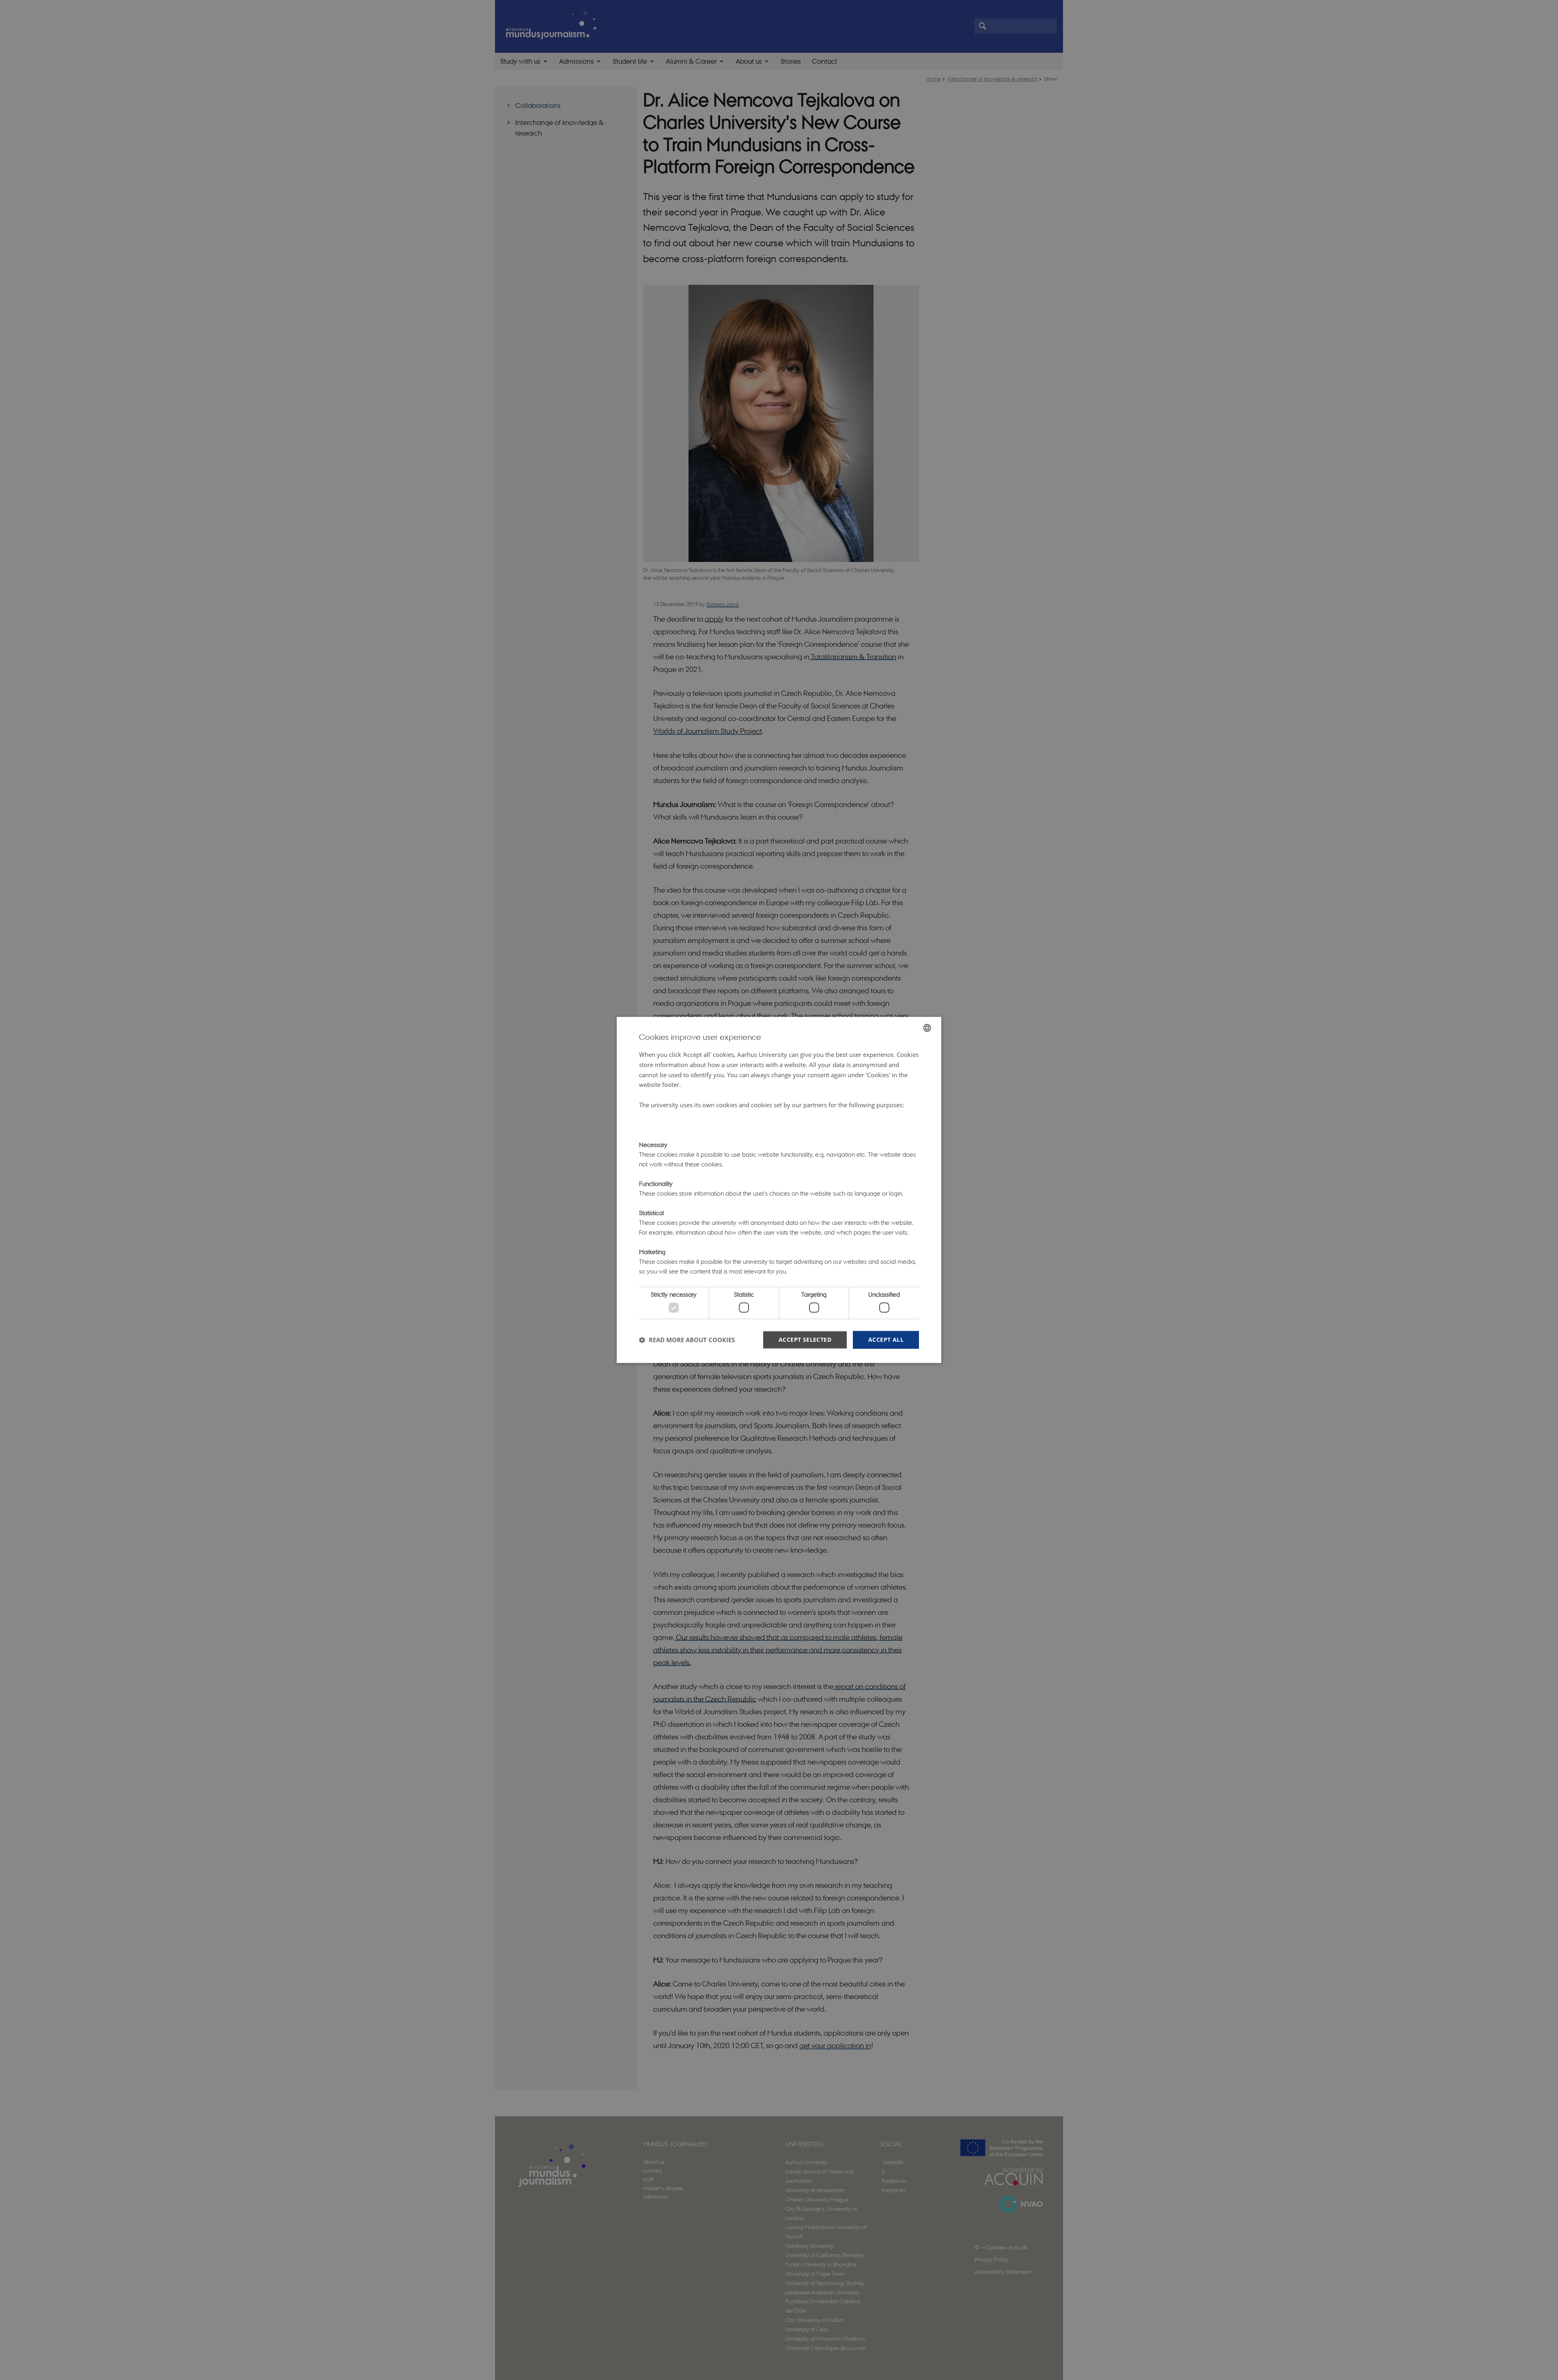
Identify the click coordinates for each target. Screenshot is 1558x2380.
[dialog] (779, 1190)
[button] (687, 1340)
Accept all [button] (886, 1340)
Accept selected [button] (805, 1340)
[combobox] (927, 1028)
